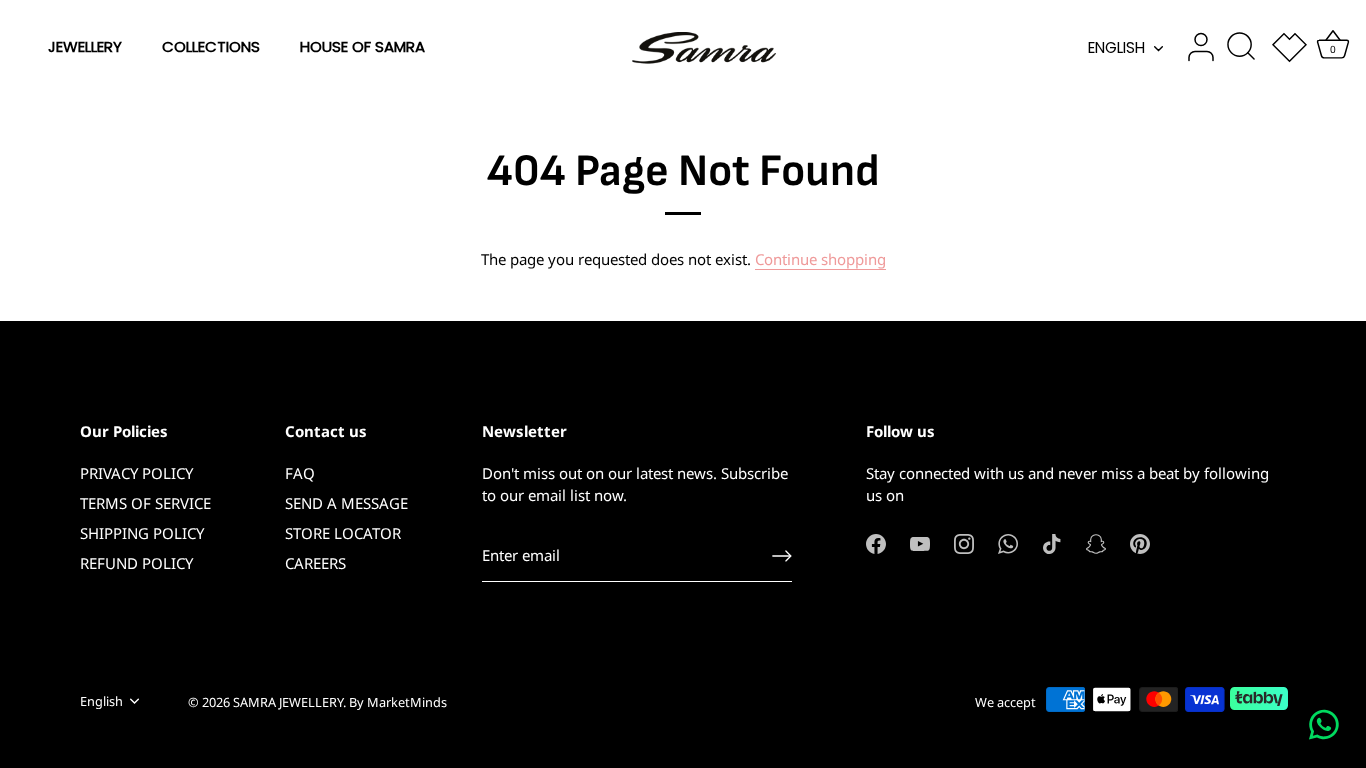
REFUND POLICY (136, 563)
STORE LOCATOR (343, 533)
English (1116, 47)
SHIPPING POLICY (142, 533)
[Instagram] (964, 542)
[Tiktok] (1052, 542)
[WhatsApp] (1008, 542)
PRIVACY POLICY (136, 473)
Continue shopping (820, 259)
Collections (211, 46)
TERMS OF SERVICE (145, 503)
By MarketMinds (398, 702)
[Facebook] (876, 542)
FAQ (300, 473)
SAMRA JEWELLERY (288, 702)
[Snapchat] (1096, 542)
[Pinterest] (1140, 542)
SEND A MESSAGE (346, 503)
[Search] (1241, 47)
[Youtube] (920, 542)
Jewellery (85, 46)
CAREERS (315, 563)
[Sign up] (782, 556)
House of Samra (362, 46)
